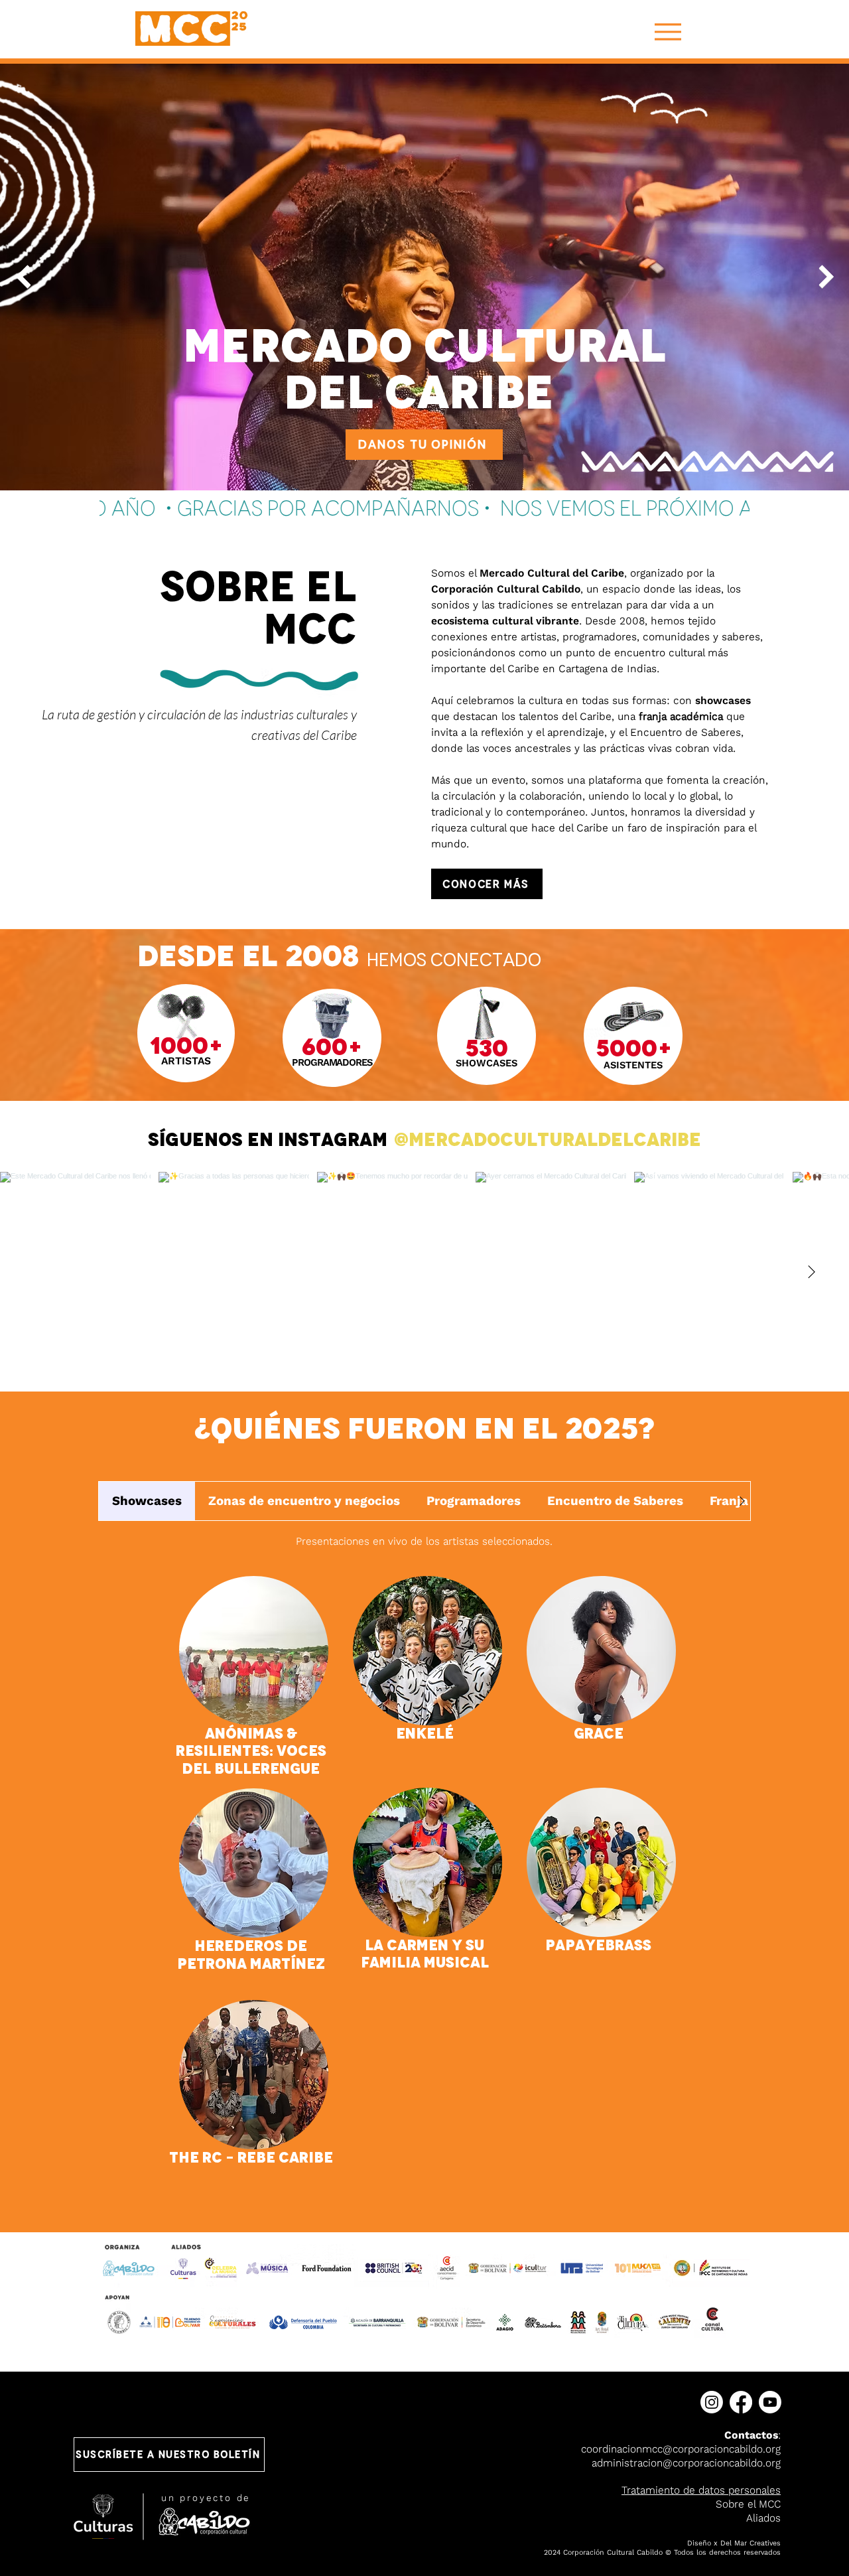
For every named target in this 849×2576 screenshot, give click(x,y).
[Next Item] (826, 277)
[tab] (147, 1501)
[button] (169, 2455)
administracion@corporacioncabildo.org (686, 2463)
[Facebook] (741, 2402)
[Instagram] (712, 2402)
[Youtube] (770, 2402)
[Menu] (668, 32)
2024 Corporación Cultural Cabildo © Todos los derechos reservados (662, 2552)
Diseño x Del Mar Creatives (734, 2543)
